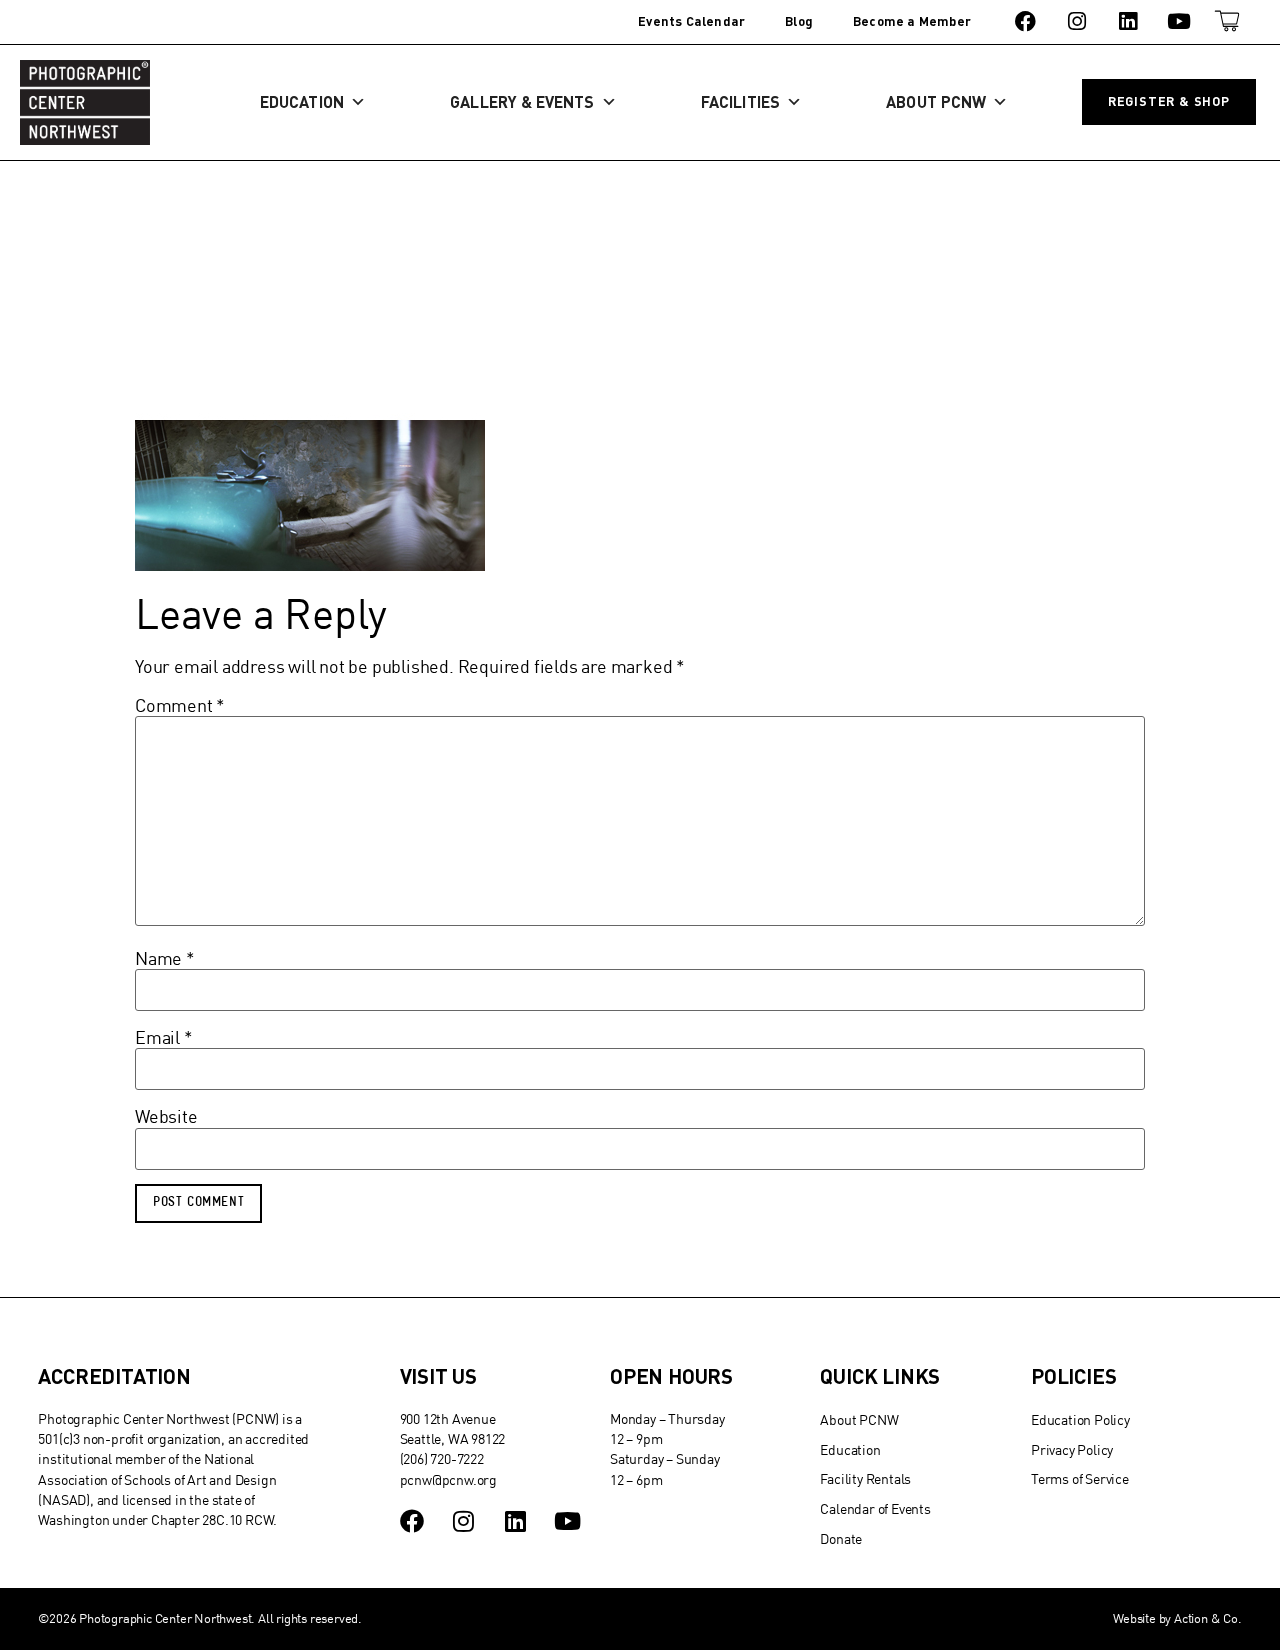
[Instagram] (1076, 21)
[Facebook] (1025, 21)
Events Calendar (691, 21)
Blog (799, 21)
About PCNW (936, 101)
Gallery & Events (522, 101)
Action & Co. (1208, 1618)
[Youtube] (1179, 21)
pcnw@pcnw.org (448, 1479)
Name (165, 959)
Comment (180, 706)
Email (164, 1038)
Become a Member (912, 21)
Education (302, 101)
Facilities (740, 101)
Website (166, 1117)
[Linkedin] (1127, 21)
